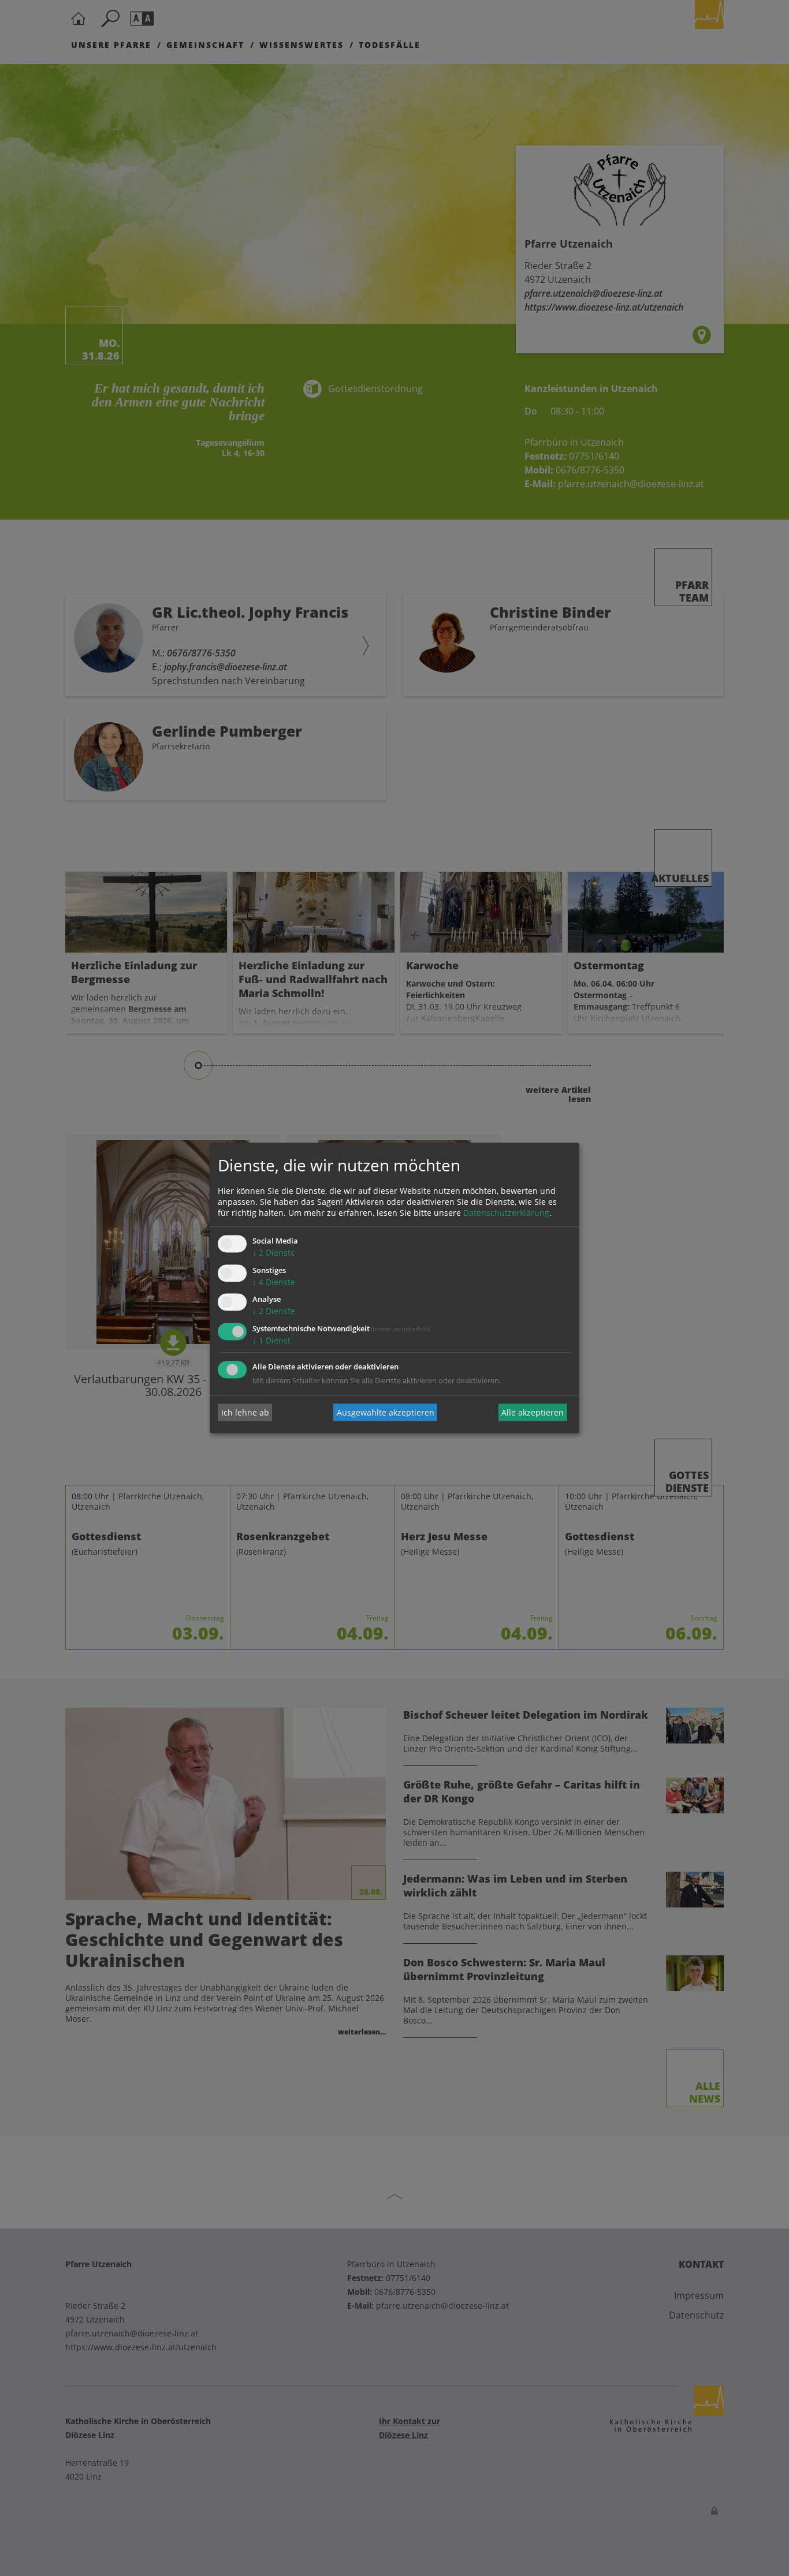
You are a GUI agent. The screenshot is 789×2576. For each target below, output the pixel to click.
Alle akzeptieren (533, 1412)
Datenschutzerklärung (506, 1213)
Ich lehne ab (245, 1412)
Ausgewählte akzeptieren (386, 1412)
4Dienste (274, 1282)
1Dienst (271, 1341)
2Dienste (274, 1252)
